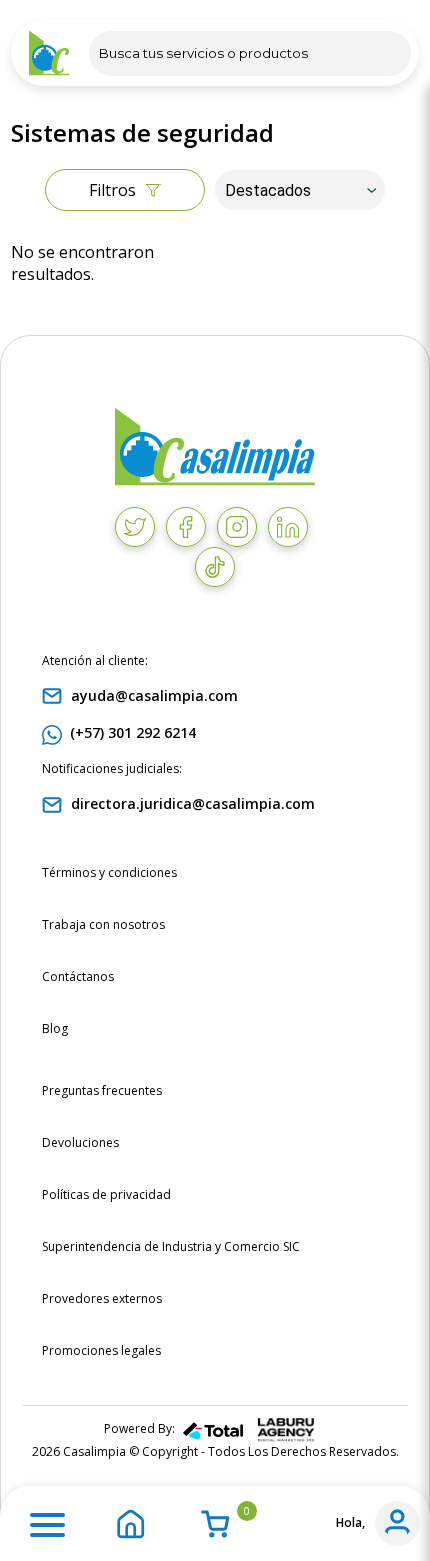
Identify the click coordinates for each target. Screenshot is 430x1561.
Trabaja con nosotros (103, 924)
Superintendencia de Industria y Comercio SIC (171, 1246)
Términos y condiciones (109, 872)
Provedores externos (102, 1298)
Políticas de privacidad (106, 1194)
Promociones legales (101, 1350)
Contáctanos (78, 976)
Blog (55, 1028)
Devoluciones (80, 1142)
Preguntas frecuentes (102, 1090)
